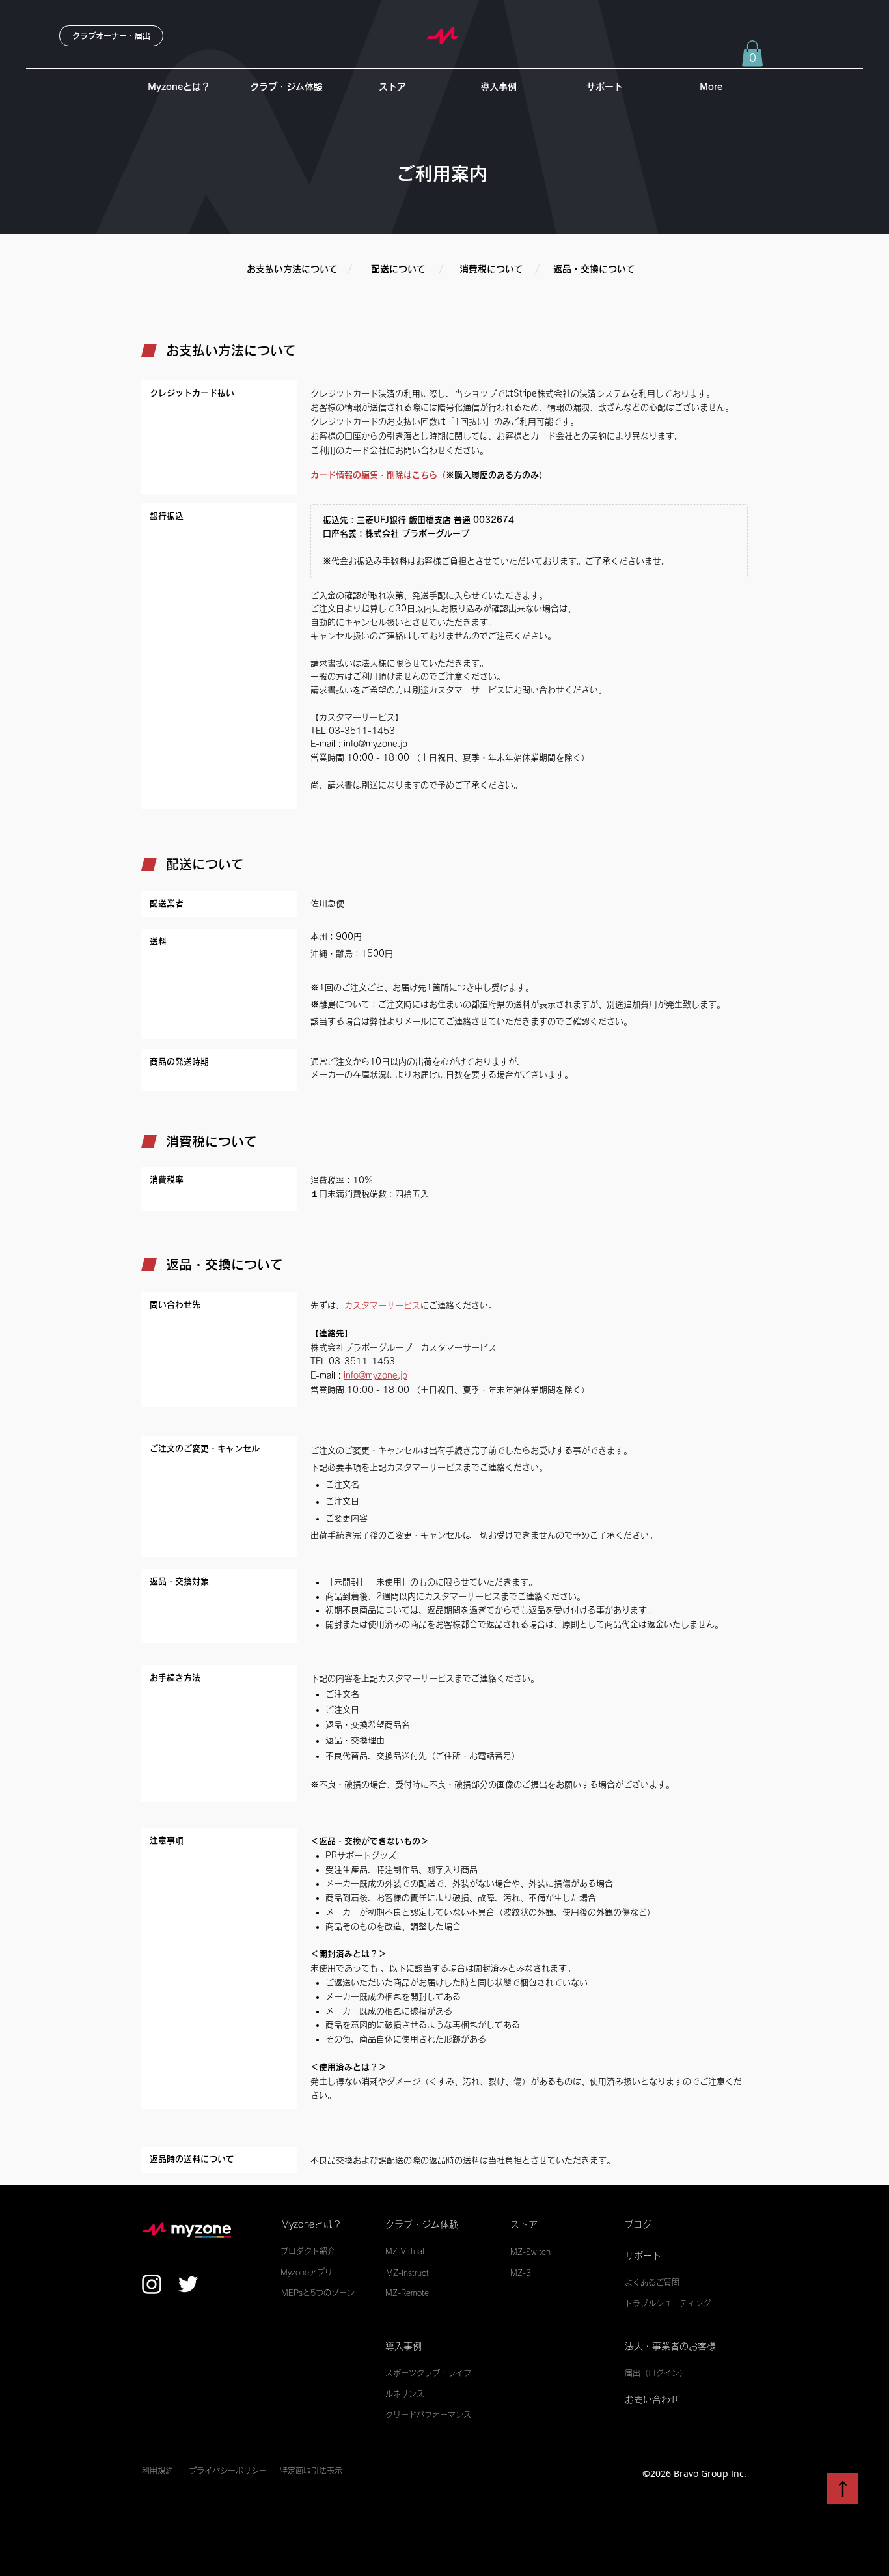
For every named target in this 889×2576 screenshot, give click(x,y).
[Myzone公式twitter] (188, 2284)
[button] (752, 54)
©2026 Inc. (694, 2473)
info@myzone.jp (376, 744)
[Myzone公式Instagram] (152, 2284)
